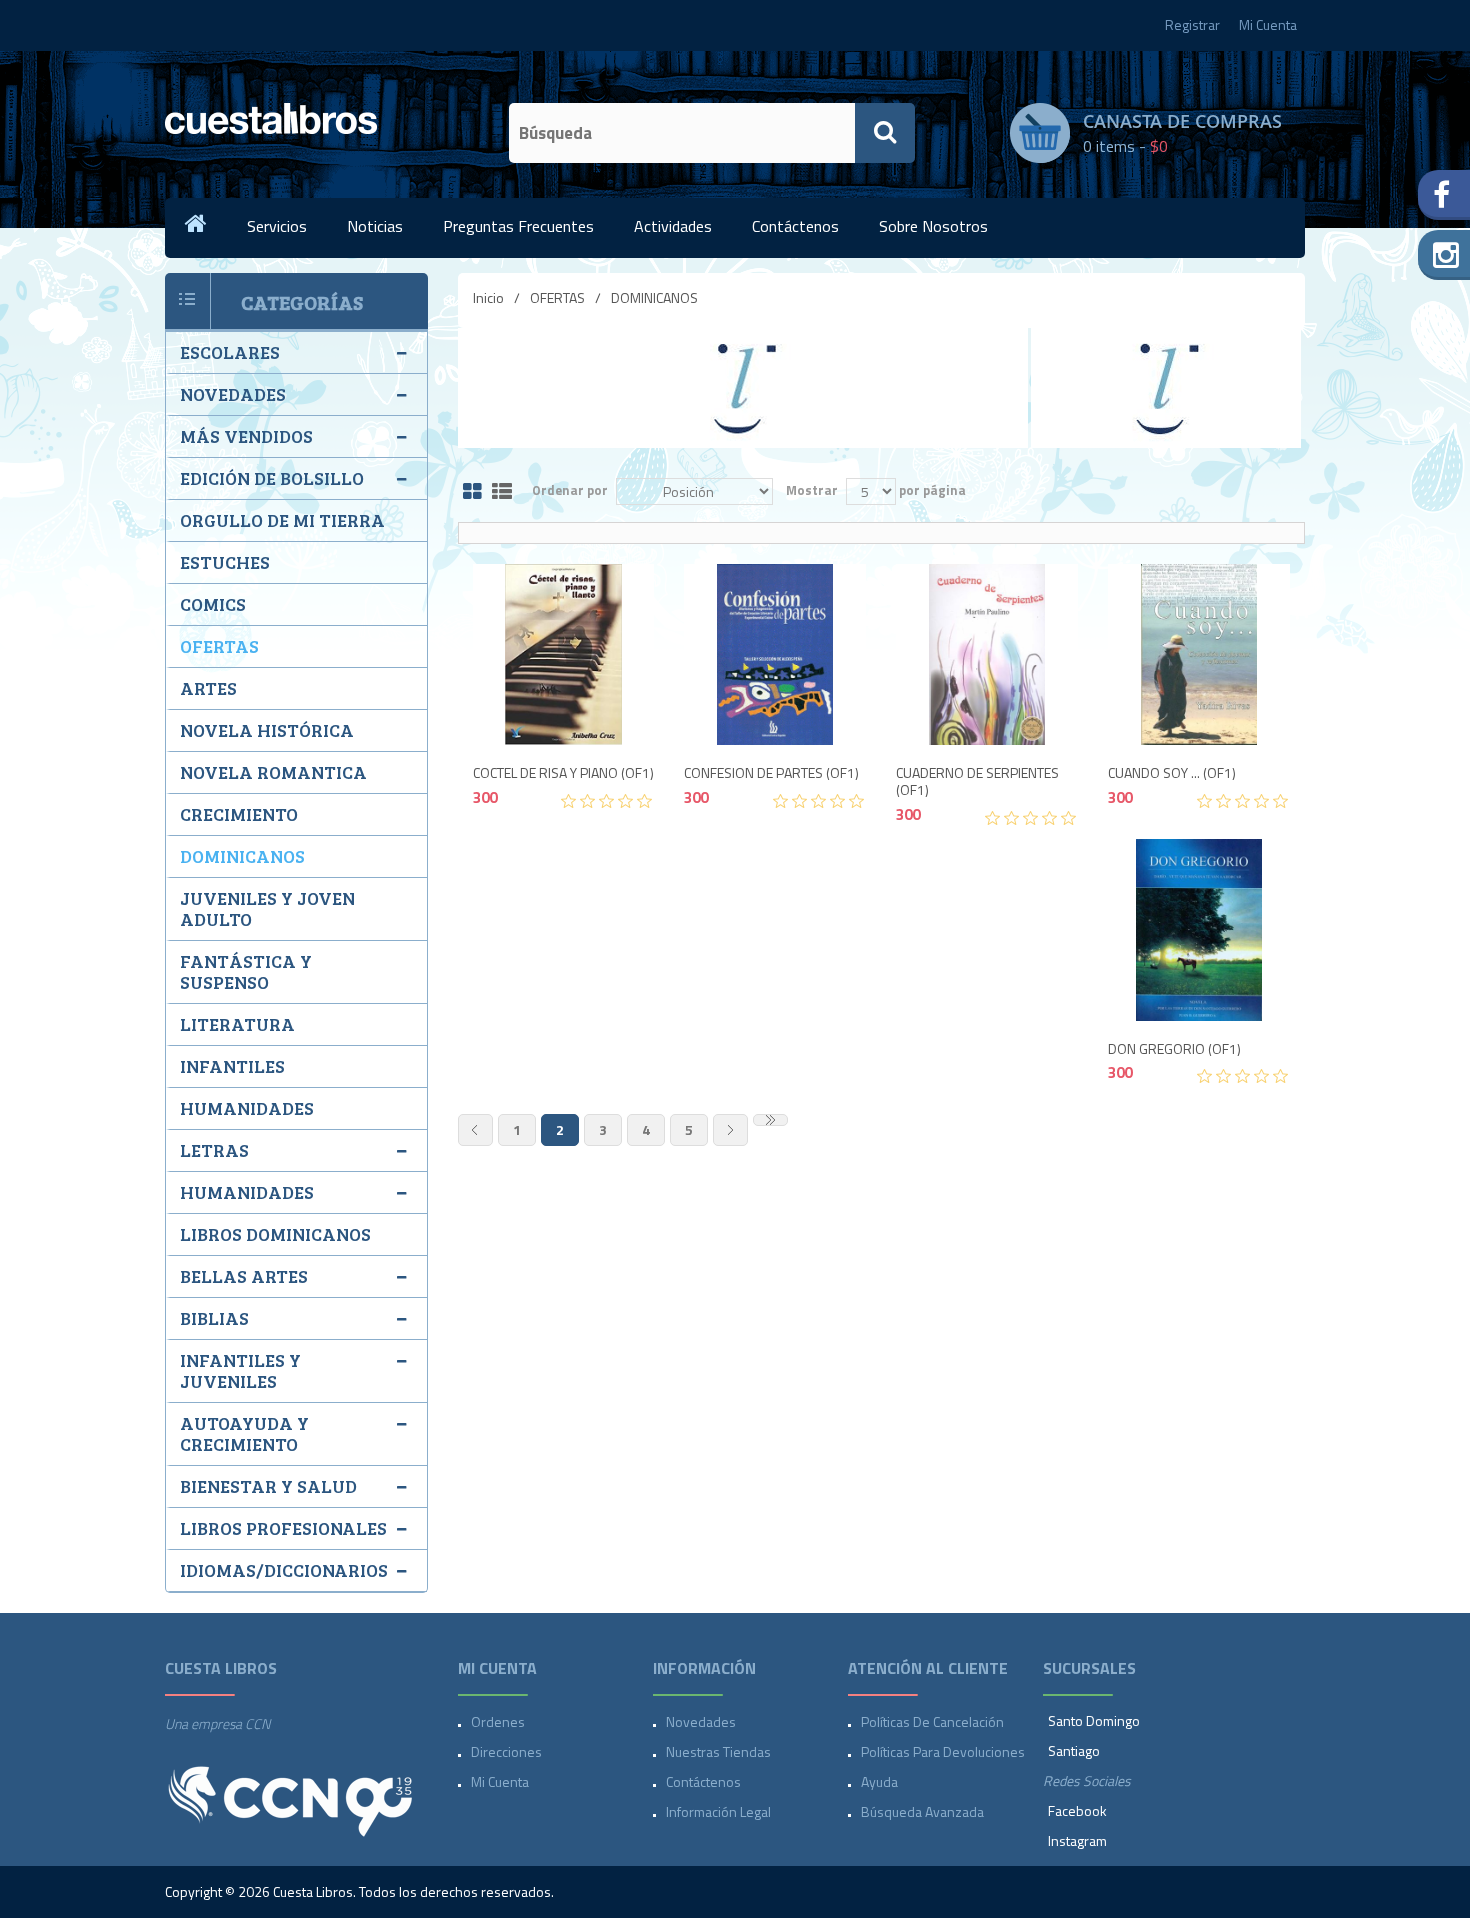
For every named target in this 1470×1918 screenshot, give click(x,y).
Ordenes (498, 1721)
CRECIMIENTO (239, 814)
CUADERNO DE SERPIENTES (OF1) (977, 782)
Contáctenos (795, 226)
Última (770, 1120)
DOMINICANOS (242, 856)
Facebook (1077, 1810)
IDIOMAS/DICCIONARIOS (284, 1570)
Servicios (277, 226)
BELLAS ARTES (244, 1276)
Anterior (475, 1130)
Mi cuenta (500, 1781)
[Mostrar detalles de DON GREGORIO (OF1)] (1199, 930)
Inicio (488, 297)
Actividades (673, 226)
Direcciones (506, 1751)
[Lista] (502, 492)
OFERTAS (557, 297)
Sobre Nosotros (933, 226)
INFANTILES (232, 1066)
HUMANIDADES (247, 1108)
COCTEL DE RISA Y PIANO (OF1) (563, 773)
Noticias (375, 226)
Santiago (1074, 1750)
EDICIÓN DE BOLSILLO (272, 478)
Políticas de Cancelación (932, 1721)
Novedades (701, 1721)
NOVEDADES (233, 394)
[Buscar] (885, 133)
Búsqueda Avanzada (922, 1811)
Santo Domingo (1094, 1720)
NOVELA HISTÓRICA (267, 730)
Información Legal (718, 1811)
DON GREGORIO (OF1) (1174, 1049)
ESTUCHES (225, 562)
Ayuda (879, 1781)
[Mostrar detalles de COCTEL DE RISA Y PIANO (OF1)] (564, 655)
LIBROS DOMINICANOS (275, 1234)
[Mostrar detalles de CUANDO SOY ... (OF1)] (1199, 655)
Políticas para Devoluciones (943, 1751)
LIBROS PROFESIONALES (283, 1528)
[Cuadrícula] (472, 492)
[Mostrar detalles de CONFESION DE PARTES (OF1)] (775, 655)
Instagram (1077, 1840)
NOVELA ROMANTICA (273, 772)
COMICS (213, 604)
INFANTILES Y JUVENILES (240, 1370)
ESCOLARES (230, 352)
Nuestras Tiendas (718, 1751)
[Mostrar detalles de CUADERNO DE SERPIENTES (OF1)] (987, 655)
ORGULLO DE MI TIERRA (282, 520)
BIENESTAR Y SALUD (268, 1486)
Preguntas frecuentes (518, 226)
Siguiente (730, 1130)
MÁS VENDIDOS (246, 436)
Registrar (1192, 24)
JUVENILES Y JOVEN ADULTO (267, 908)
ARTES (208, 688)
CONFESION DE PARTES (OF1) (771, 773)
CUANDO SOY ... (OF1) (1172, 773)
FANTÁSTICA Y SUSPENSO (246, 971)
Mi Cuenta (1268, 24)
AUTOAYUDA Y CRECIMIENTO (244, 1433)
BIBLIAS (214, 1318)
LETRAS (214, 1150)
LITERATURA (237, 1024)
